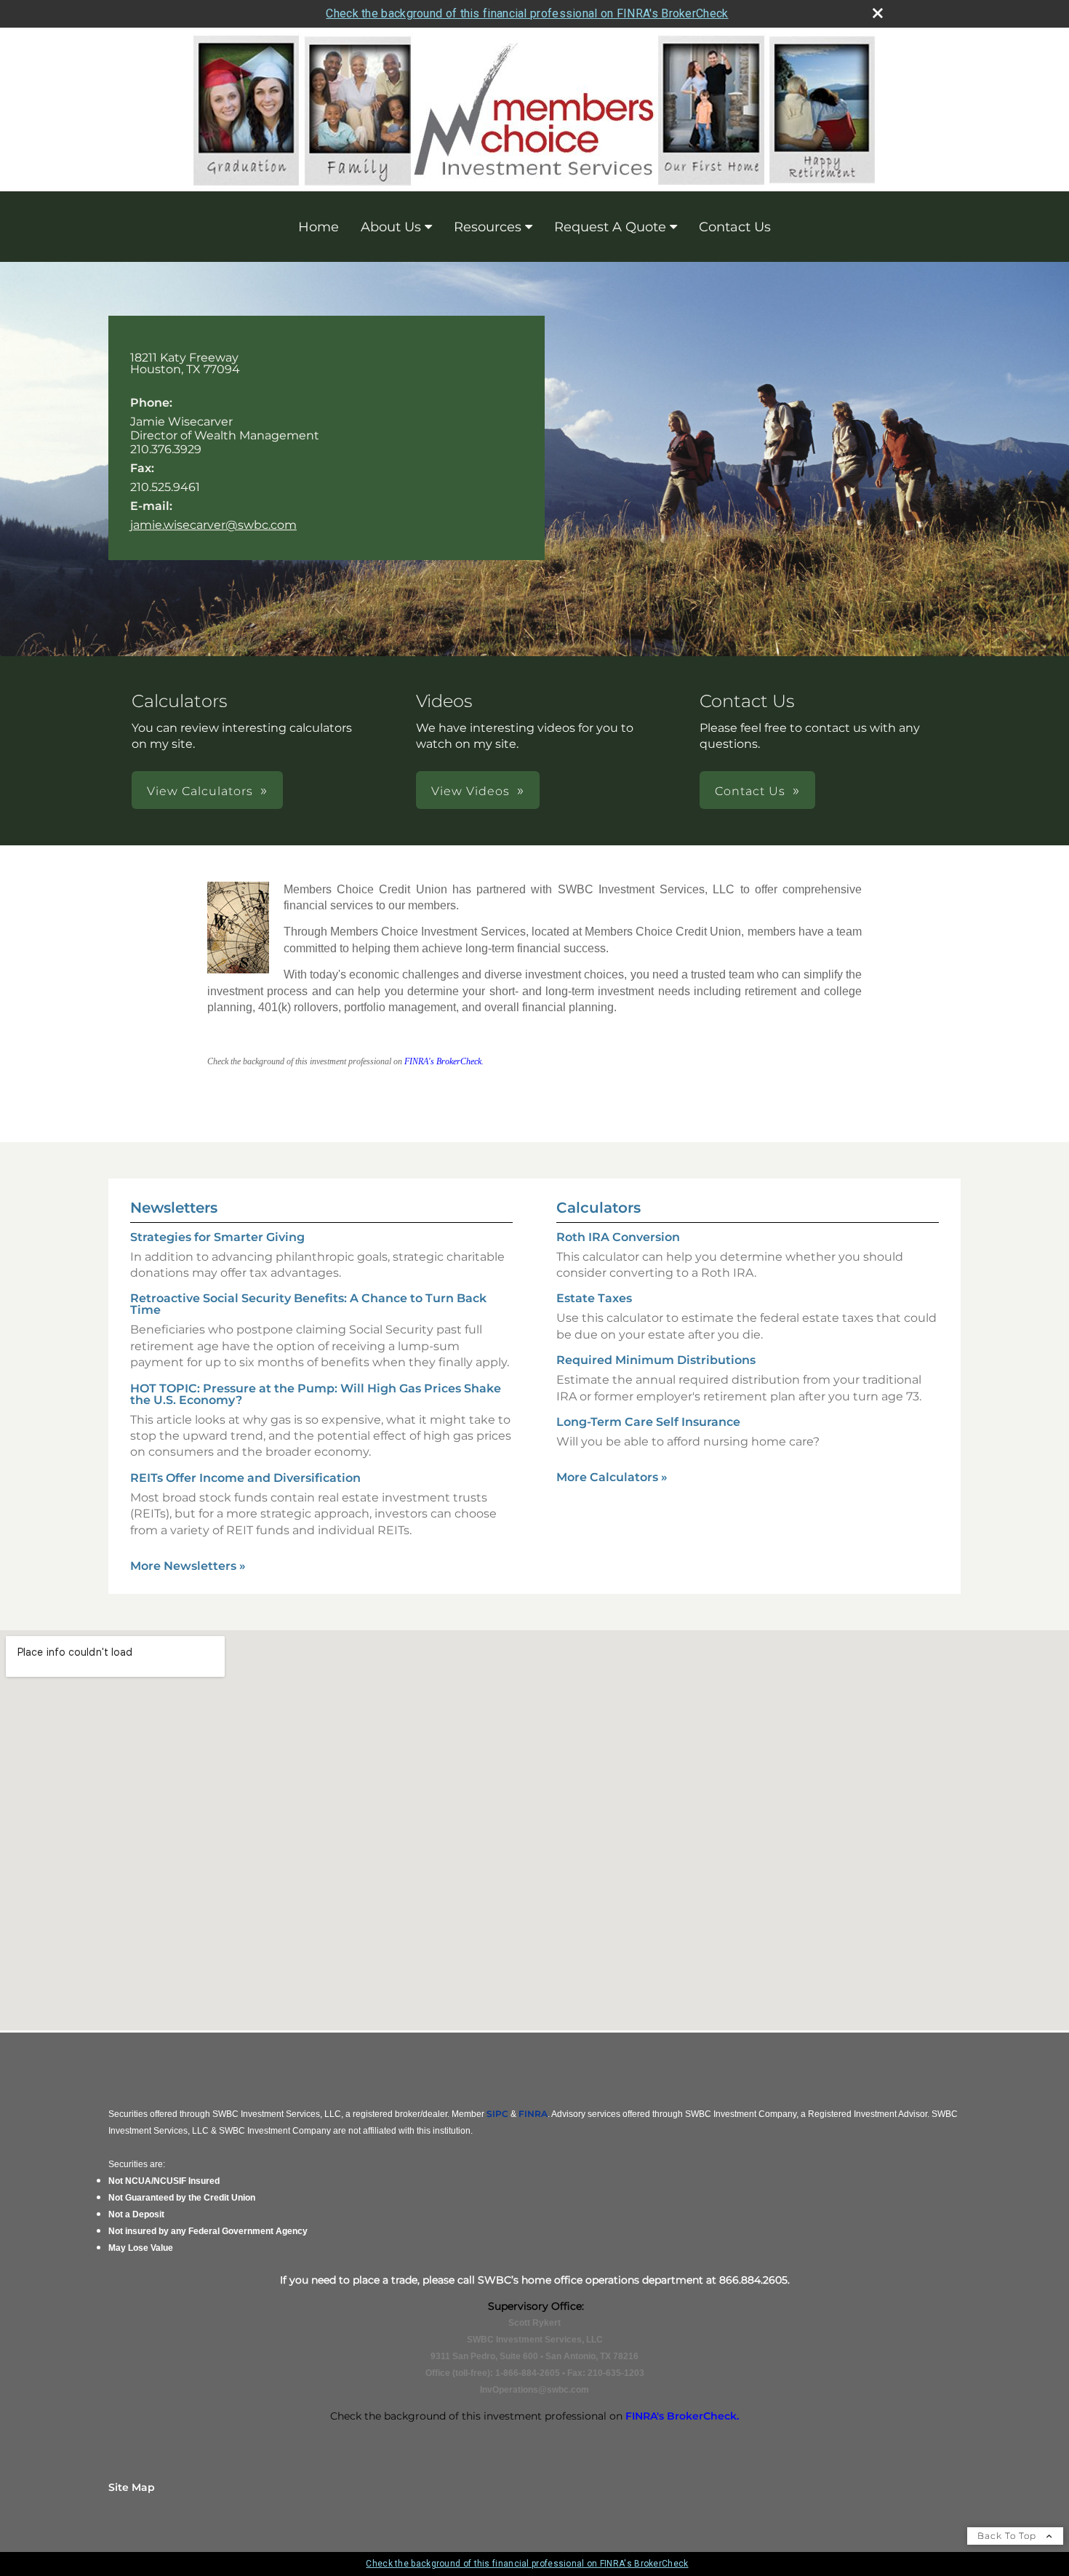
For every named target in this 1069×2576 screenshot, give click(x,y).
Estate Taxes (594, 1298)
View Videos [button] (471, 791)
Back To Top (1008, 2536)
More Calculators (612, 1477)
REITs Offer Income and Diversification (245, 1478)
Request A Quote (610, 227)
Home (319, 227)
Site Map (132, 2487)
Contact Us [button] (750, 791)
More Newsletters (188, 1566)
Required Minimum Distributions (656, 1360)
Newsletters (174, 1208)
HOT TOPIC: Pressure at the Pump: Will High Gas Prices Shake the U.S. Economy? (316, 1394)
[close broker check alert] (878, 13)
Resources (488, 227)
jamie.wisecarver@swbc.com (213, 525)
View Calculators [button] (200, 791)
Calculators (598, 1208)
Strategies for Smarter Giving (217, 1237)
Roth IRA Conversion (618, 1237)
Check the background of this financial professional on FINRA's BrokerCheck (527, 13)
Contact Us (735, 227)
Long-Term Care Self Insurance (648, 1422)
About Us (391, 227)
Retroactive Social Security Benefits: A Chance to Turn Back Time (308, 1304)
